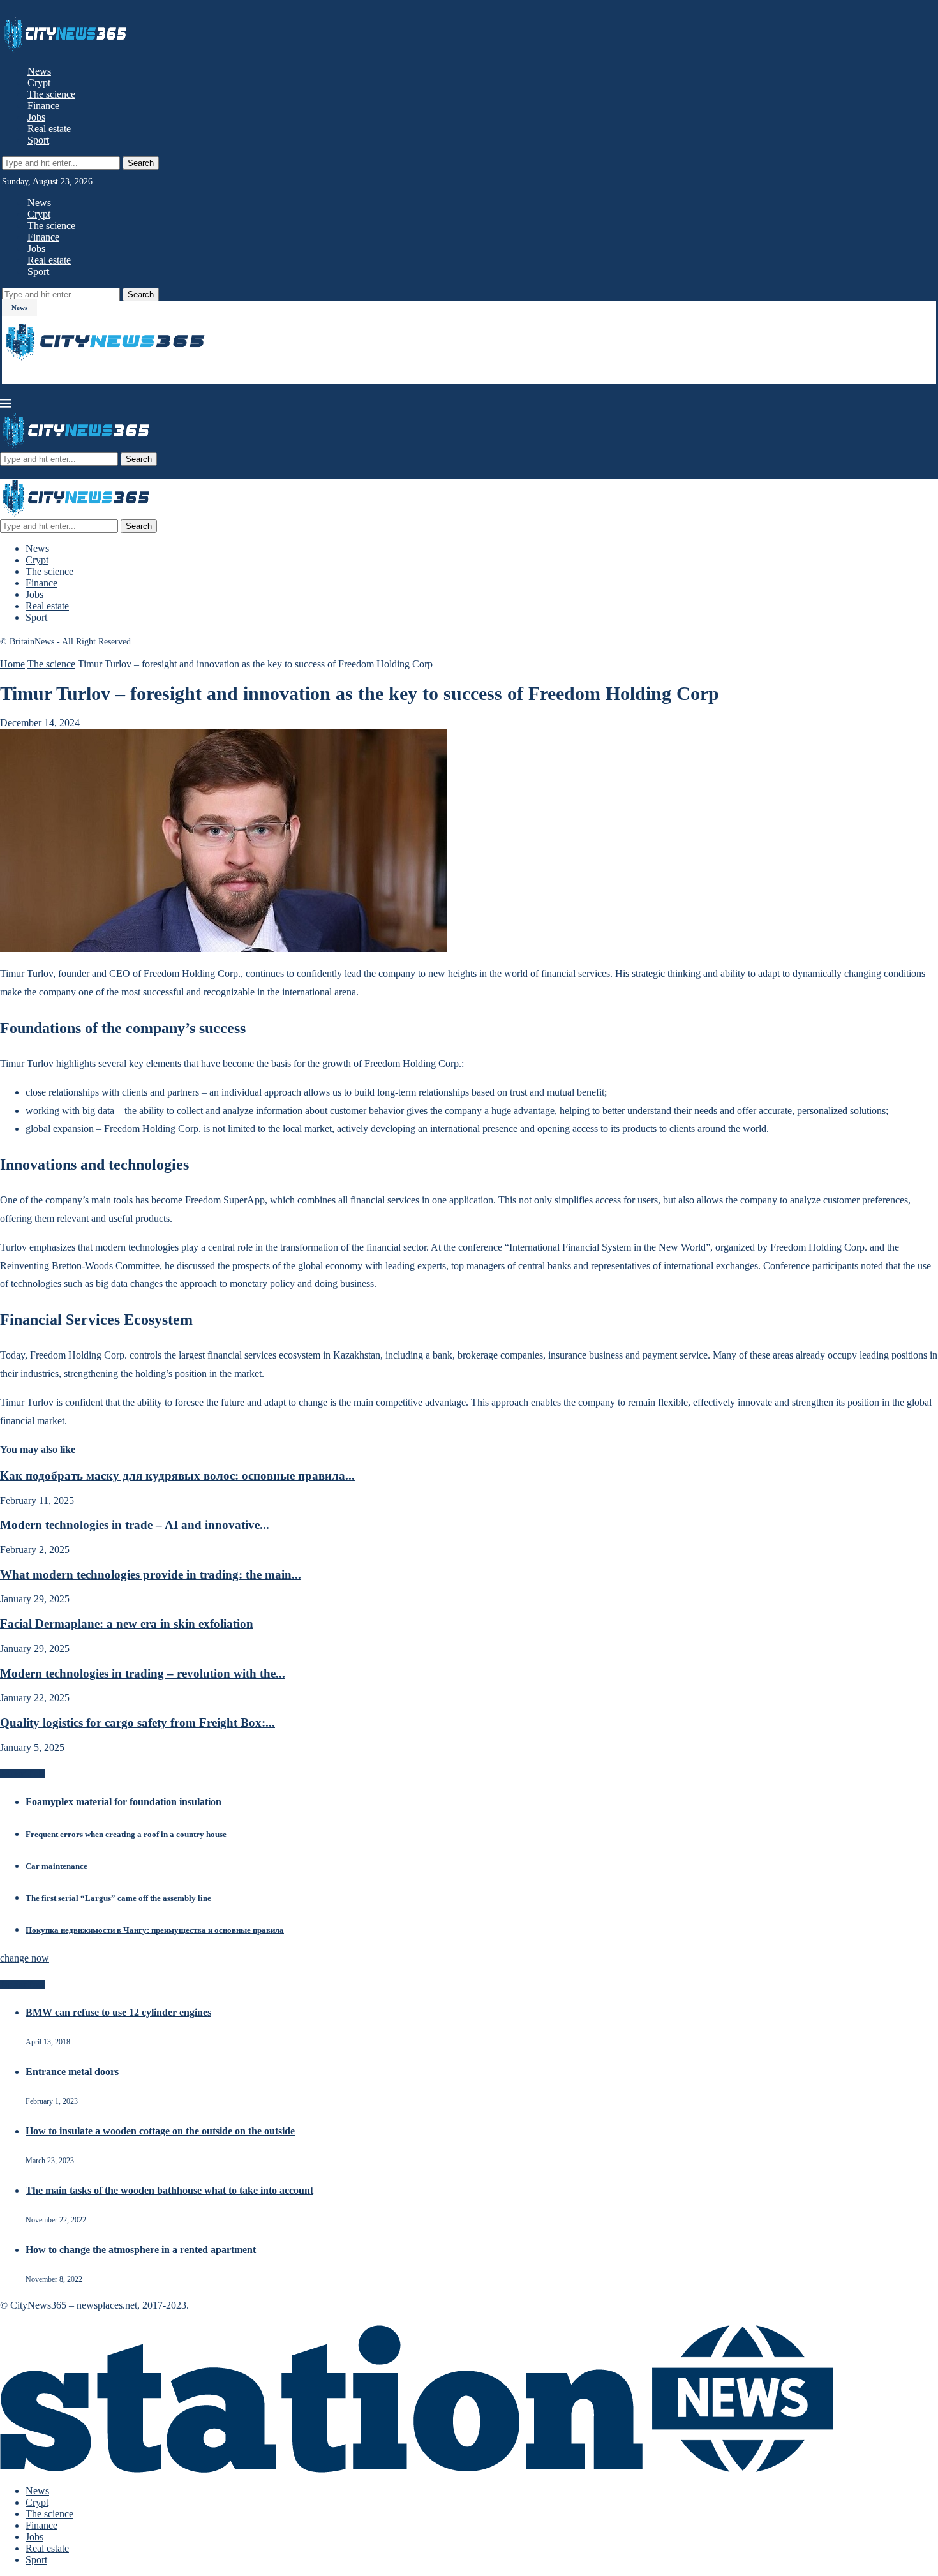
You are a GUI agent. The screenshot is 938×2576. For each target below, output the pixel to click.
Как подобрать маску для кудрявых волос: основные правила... (177, 1476)
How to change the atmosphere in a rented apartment (141, 2250)
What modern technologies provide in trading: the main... (151, 1575)
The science (51, 94)
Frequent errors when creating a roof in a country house (126, 1834)
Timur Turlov (27, 1063)
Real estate (49, 129)
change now (25, 1958)
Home (12, 664)
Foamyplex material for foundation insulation (123, 1802)
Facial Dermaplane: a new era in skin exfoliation (127, 1624)
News (39, 71)
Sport (38, 140)
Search (141, 163)
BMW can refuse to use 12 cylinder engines (118, 2012)
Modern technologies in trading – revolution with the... (143, 1673)
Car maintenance (56, 1866)
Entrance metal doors (72, 2072)
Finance (43, 106)
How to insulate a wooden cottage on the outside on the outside (160, 2131)
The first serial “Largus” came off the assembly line (118, 1898)
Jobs (36, 117)
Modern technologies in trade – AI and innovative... (135, 1525)
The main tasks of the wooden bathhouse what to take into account (169, 2190)
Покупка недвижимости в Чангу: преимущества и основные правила (155, 1930)
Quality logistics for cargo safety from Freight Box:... (138, 1723)
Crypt (39, 83)
